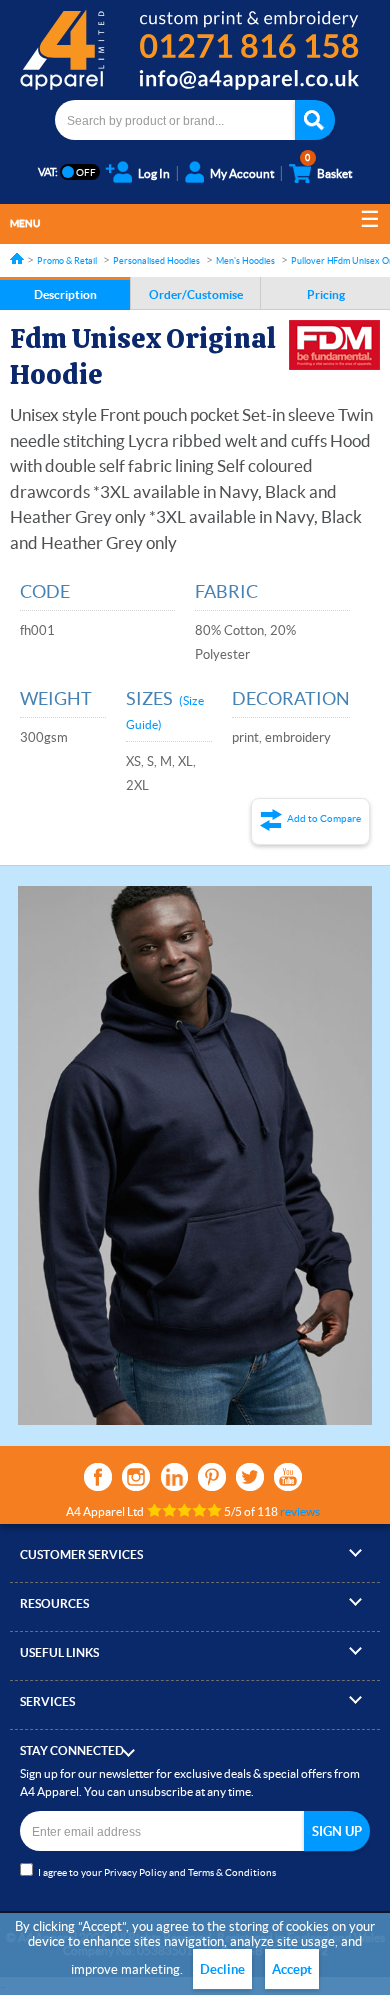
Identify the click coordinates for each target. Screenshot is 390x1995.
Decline (222, 1969)
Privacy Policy (135, 1872)
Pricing (326, 294)
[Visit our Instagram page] (136, 1477)
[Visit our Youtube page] (288, 1477)
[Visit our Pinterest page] (212, 1477)
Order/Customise (196, 294)
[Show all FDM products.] (334, 345)
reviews (300, 1511)
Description (65, 294)
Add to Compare (324, 818)
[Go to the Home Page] (17, 258)
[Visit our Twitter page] (250, 1477)
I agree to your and (157, 1872)
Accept (292, 1969)
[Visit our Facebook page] (98, 1477)
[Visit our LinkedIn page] (174, 1477)
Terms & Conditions (232, 1872)
